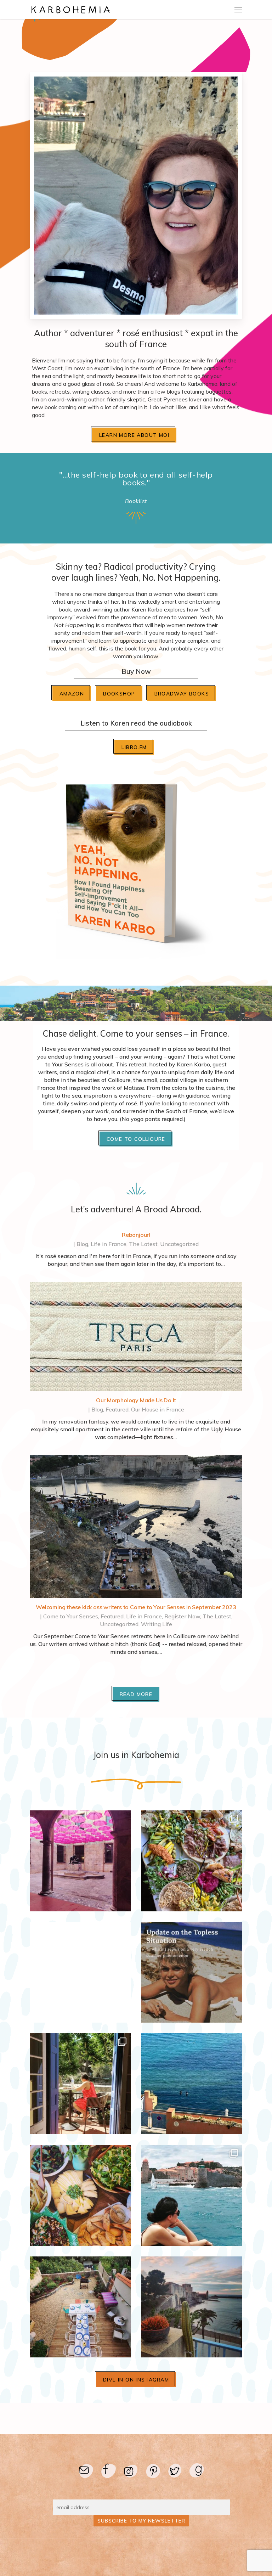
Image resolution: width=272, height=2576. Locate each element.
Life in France (109, 1244)
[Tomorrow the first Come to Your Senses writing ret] (80, 2307)
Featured (117, 1409)
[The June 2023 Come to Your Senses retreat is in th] (80, 2084)
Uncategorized (179, 1244)
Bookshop (119, 694)
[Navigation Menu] (238, 10)
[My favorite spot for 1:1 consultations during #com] (192, 2084)
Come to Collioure (136, 1139)
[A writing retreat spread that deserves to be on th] (80, 2195)
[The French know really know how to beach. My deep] (192, 1972)
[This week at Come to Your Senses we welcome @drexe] (192, 2195)
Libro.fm (134, 747)
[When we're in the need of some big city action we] (80, 1861)
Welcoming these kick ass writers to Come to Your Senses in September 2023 (136, 1607)
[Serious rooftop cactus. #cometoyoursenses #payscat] (192, 2307)
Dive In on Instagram (136, 2380)
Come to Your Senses (71, 1616)
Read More (136, 1694)
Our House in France (158, 1409)
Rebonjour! (136, 1235)
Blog (82, 1244)
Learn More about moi (134, 435)
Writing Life (157, 1624)
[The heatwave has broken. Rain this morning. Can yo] (80, 1972)
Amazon (72, 694)
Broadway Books (182, 694)
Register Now (182, 1616)
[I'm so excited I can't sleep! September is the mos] (192, 1861)
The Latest (143, 1244)
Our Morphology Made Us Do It (136, 1400)
